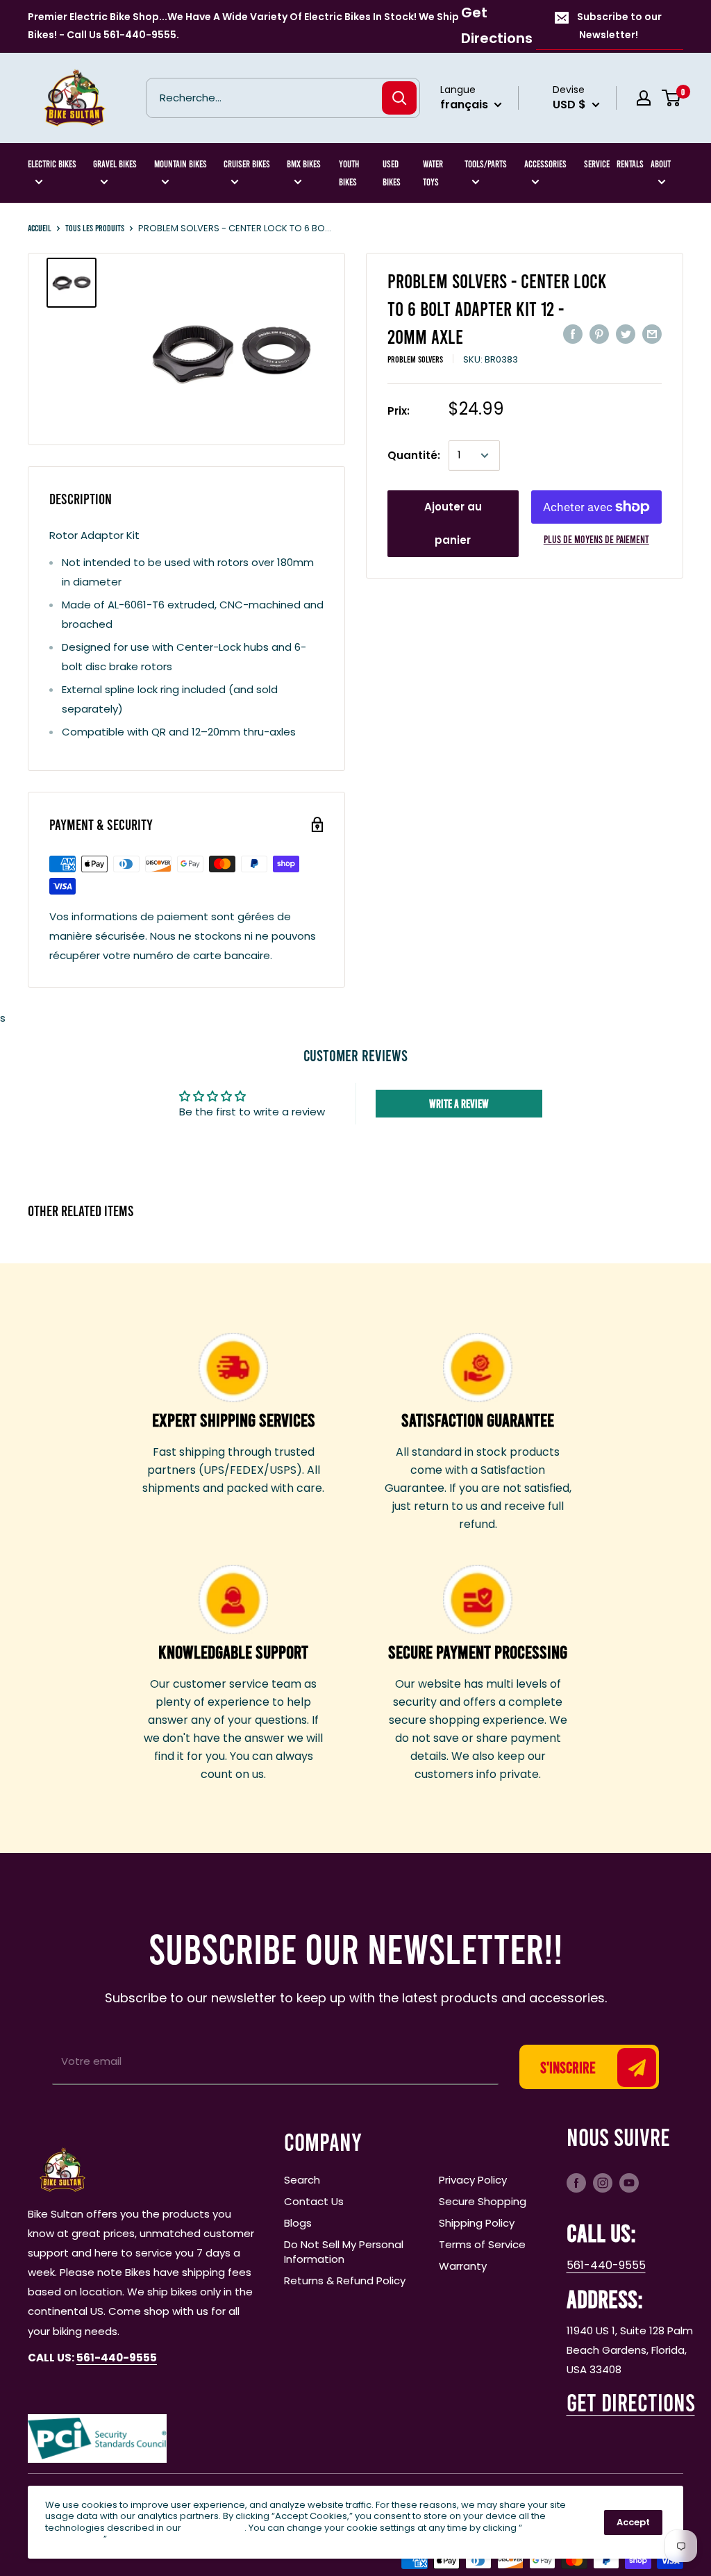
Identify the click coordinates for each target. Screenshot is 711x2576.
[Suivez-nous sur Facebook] (576, 2182)
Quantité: (414, 455)
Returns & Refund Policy (345, 2280)
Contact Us (314, 2201)
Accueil (40, 228)
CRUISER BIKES (247, 164)
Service (597, 164)
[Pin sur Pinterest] (599, 334)
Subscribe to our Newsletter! (619, 26)
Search (302, 2180)
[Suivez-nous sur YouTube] (629, 2182)
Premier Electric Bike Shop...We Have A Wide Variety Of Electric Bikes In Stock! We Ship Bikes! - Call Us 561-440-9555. (243, 26)
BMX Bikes (304, 164)
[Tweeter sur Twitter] (626, 334)
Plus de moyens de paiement (596, 539)
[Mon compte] (644, 98)
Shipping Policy (477, 2223)
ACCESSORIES (545, 164)
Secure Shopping (483, 2201)
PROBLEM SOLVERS (415, 359)
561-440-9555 (606, 2265)
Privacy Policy (473, 2180)
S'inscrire (568, 2067)
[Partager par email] (652, 334)
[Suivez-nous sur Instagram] (603, 2182)
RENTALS (630, 164)
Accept (633, 2522)
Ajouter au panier (453, 523)
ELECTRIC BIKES (52, 164)
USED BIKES (392, 173)
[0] (672, 98)
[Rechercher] (399, 98)
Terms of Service (482, 2244)
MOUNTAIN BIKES (181, 164)
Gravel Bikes (115, 164)
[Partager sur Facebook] (573, 334)
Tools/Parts (486, 164)
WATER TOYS (433, 173)
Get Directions (497, 25)
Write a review (459, 1103)
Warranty (463, 2266)
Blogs (298, 2223)
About (661, 164)
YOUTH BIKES (349, 173)
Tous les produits (95, 228)
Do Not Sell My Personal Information (344, 2252)
